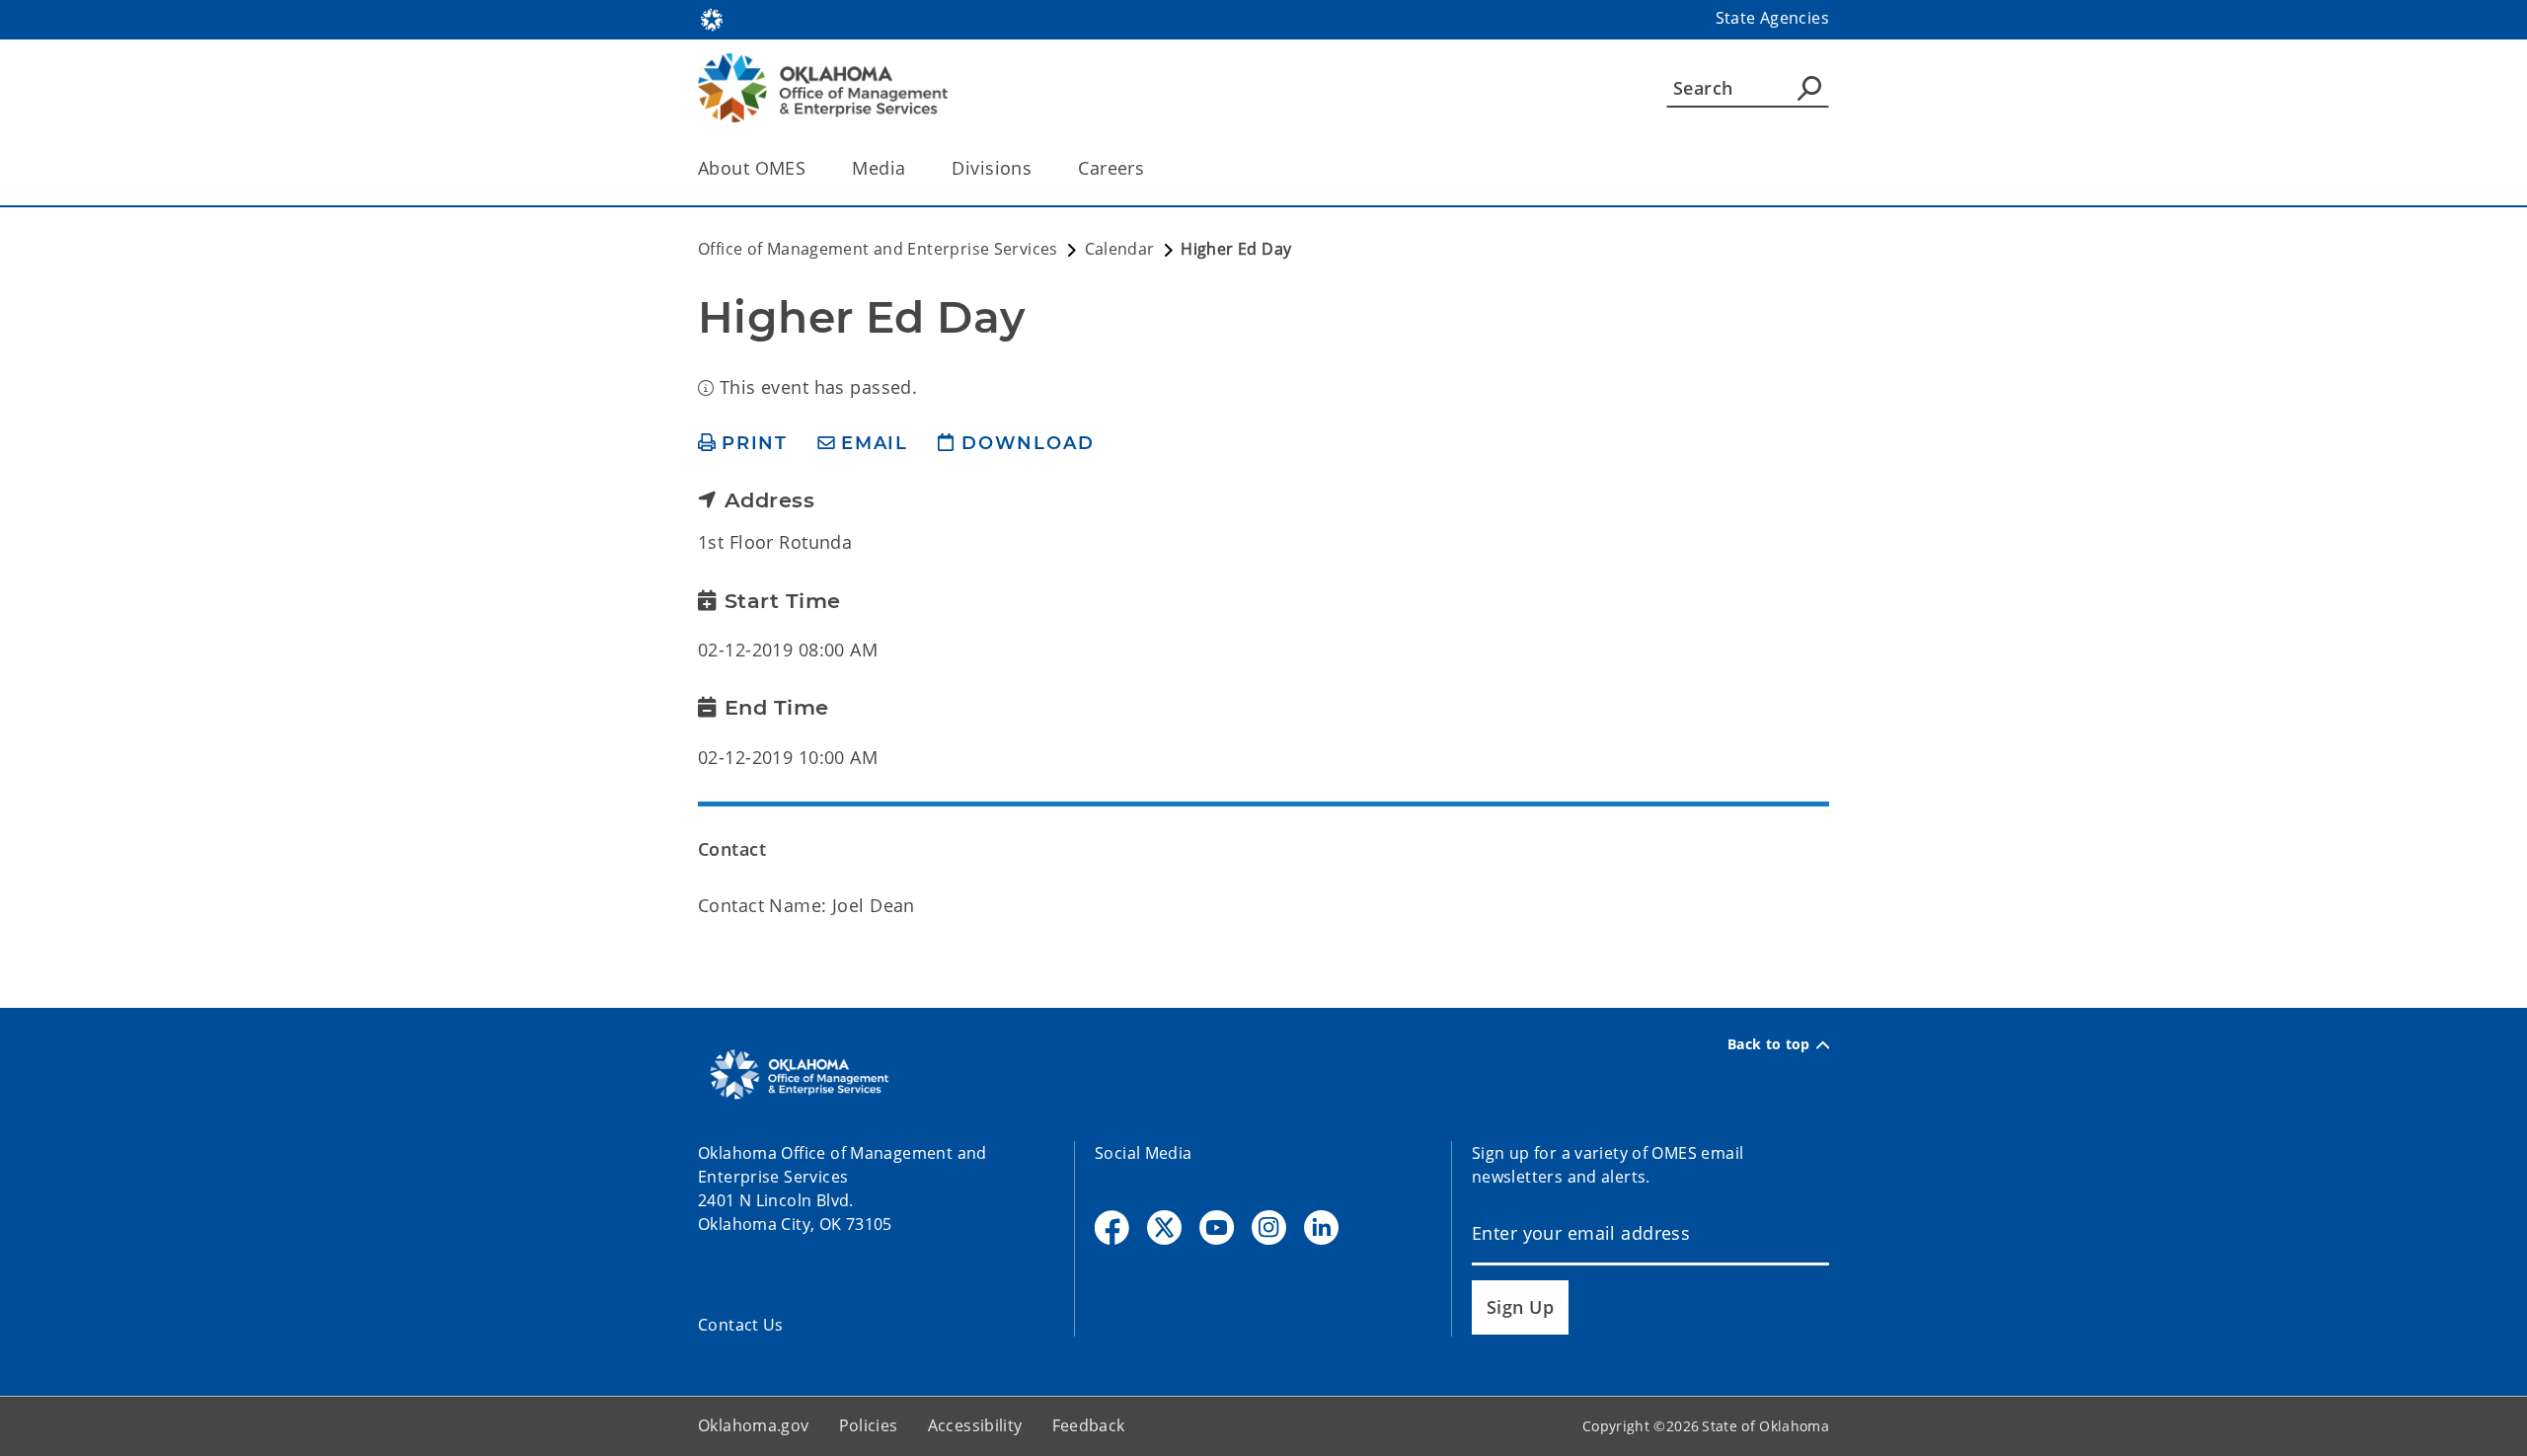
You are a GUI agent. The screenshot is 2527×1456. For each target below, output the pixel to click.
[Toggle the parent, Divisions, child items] (1038, 168)
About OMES (752, 168)
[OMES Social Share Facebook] (1112, 1227)
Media (879, 168)
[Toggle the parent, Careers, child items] (1150, 168)
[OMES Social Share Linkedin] (1321, 1227)
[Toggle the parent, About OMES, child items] (812, 168)
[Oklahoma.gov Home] (712, 18)
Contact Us (741, 1325)
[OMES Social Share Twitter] (1164, 1227)
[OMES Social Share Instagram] (1269, 1227)
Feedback (1089, 1425)
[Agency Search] (1809, 88)
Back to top (1769, 1044)
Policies (869, 1425)
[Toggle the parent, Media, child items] (912, 168)
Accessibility (975, 1425)
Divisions (992, 168)
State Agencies (1772, 18)
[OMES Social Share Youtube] (1217, 1227)
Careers (1111, 168)
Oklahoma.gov (754, 1425)
